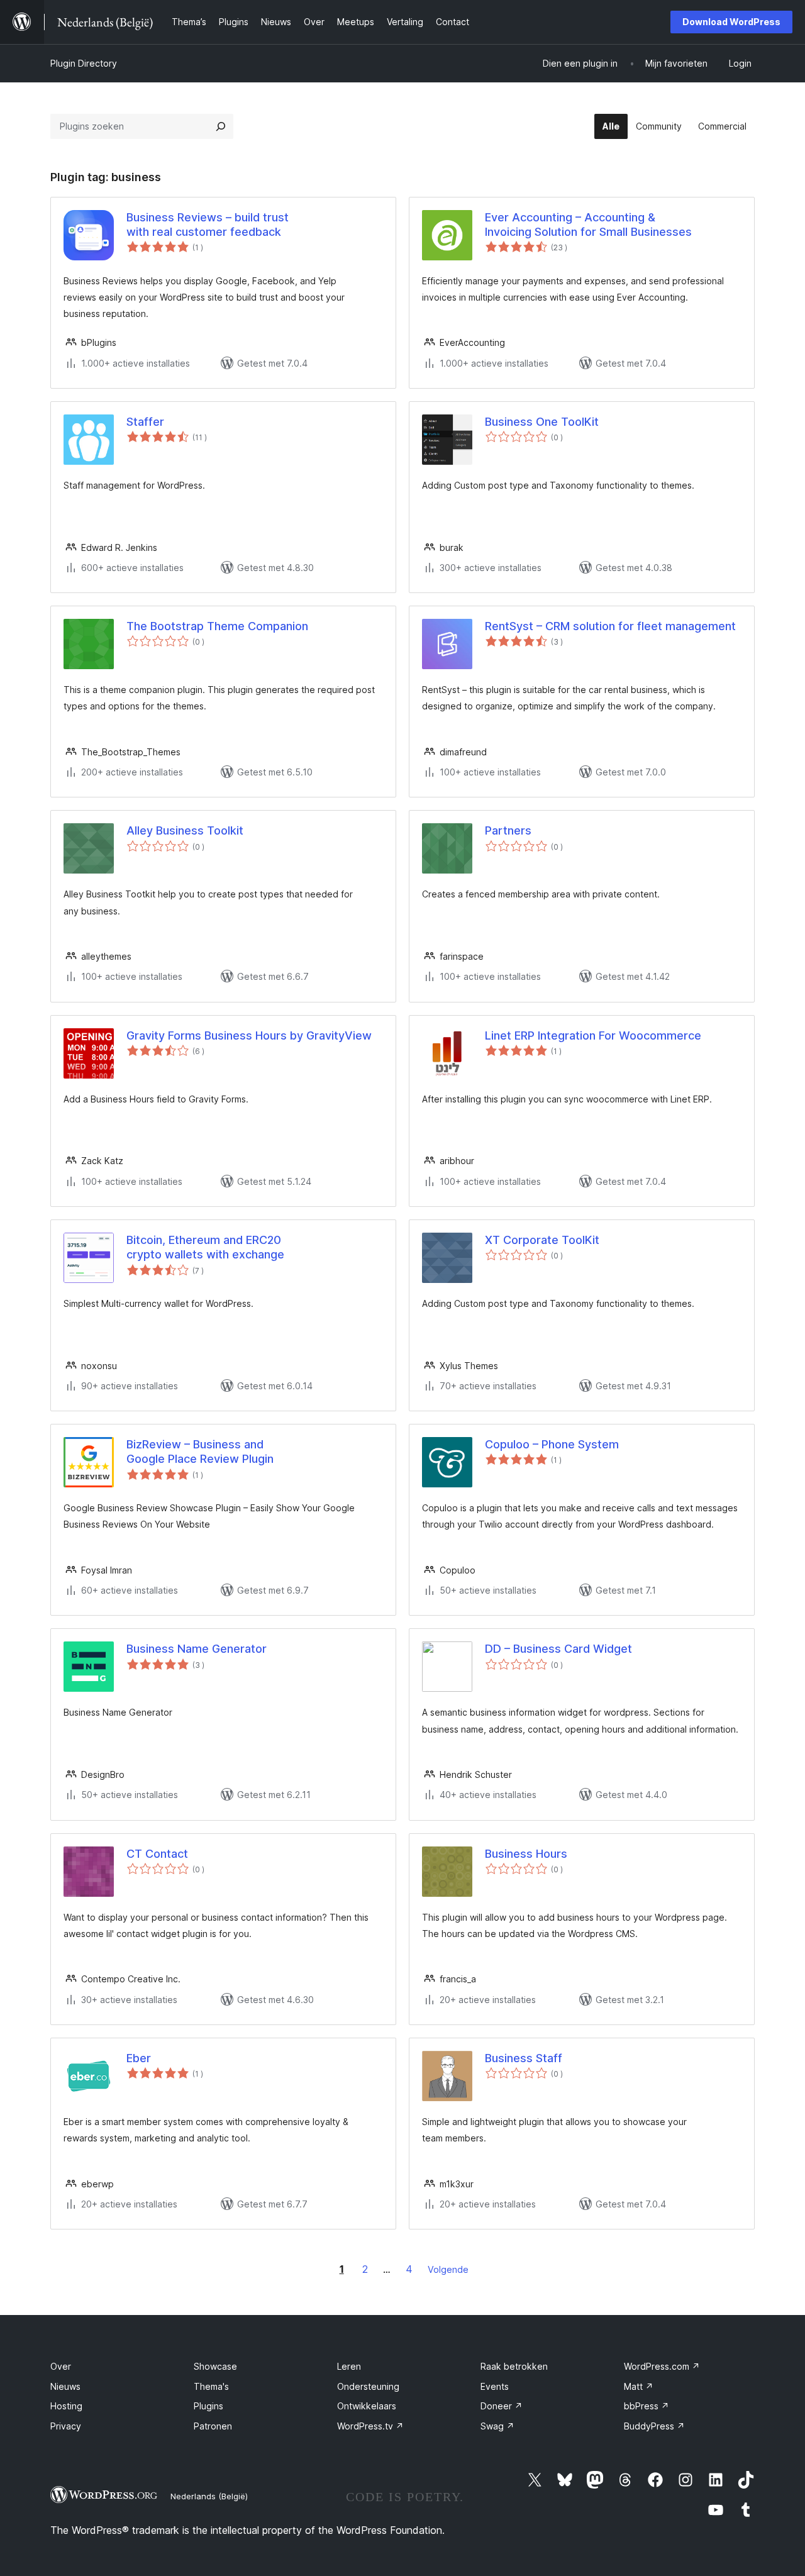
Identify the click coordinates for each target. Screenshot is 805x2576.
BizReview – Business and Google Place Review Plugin (200, 1452)
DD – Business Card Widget (558, 1649)
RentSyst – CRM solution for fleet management (610, 626)
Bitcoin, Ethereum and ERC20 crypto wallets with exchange (205, 1247)
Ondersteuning (368, 2386)
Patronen (213, 2426)
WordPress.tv (370, 2426)
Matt (639, 2386)
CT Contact (157, 1854)
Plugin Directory (84, 63)
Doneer (502, 2406)
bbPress (647, 2406)
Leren (349, 2366)
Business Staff (524, 2058)
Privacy (66, 2426)
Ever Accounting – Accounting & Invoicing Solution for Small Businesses (588, 225)
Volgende (448, 2269)
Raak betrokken (514, 2366)
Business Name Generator (197, 1649)
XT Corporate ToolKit (542, 1240)
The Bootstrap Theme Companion (217, 626)
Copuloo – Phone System (552, 1444)
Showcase (215, 2366)
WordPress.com (662, 2366)
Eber (139, 2058)
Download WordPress (731, 22)
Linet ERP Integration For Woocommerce (593, 1035)
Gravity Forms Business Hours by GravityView (249, 1035)
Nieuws (65, 2386)
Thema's (211, 2386)
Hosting (66, 2406)
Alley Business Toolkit (185, 830)
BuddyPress (654, 2426)
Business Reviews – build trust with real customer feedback (208, 225)
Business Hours (526, 1854)
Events (495, 2386)
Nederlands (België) (209, 2496)
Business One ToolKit (542, 422)
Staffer (145, 422)
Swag (497, 2426)
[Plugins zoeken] (221, 126)
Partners (508, 830)
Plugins (208, 2406)
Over (61, 2366)
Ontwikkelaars (367, 2406)
